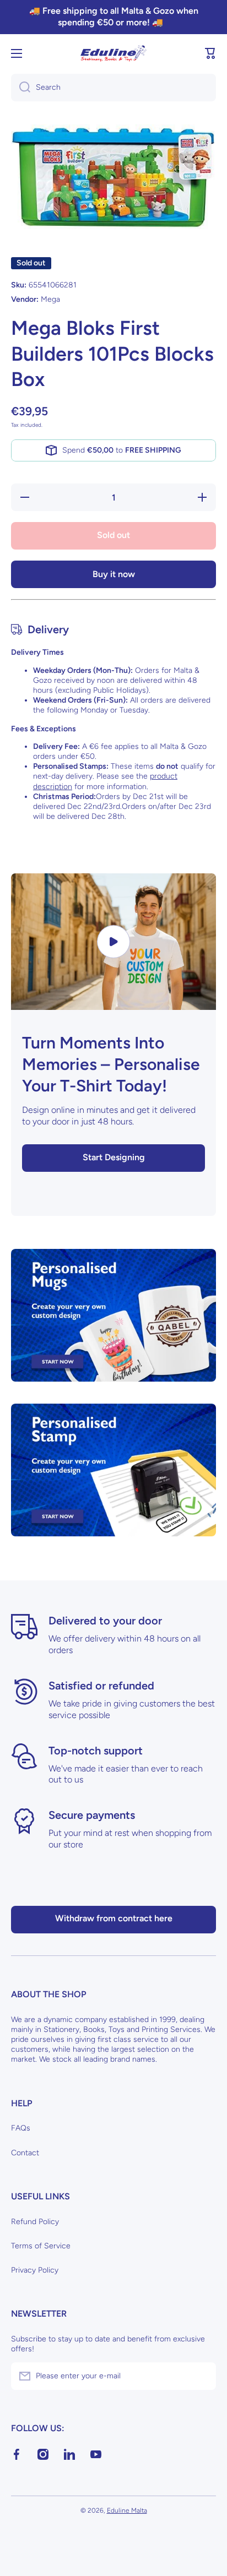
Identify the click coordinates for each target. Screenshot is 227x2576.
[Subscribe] (202, 2376)
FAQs (21, 2128)
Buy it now (114, 574)
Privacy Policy (35, 2270)
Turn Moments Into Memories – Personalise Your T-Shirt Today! (111, 1064)
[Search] (21, 88)
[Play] (113, 942)
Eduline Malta (127, 2510)
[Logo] (113, 53)
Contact (25, 2153)
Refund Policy (35, 2222)
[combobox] (113, 88)
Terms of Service (41, 2246)
